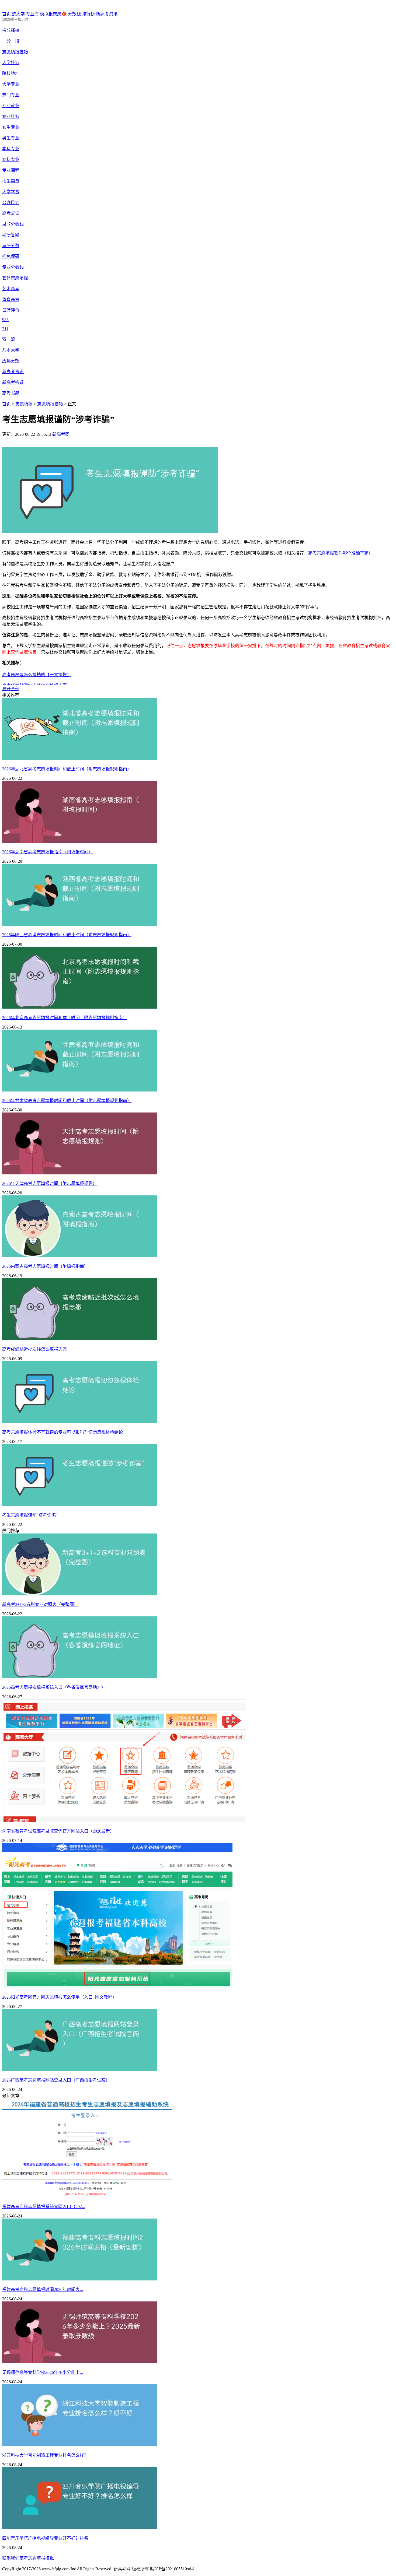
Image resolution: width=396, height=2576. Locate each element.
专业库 (32, 14)
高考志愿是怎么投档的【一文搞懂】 (37, 675)
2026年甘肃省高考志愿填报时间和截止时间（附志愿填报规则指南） (67, 1101)
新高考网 (61, 434)
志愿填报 (24, 404)
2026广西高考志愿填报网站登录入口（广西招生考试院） (56, 2080)
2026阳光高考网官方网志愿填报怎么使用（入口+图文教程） (59, 1997)
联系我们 (11, 2558)
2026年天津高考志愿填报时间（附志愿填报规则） (50, 1183)
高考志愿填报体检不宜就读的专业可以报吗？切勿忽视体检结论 (62, 1432)
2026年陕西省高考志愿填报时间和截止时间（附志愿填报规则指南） (67, 935)
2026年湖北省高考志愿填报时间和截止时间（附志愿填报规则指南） (67, 769)
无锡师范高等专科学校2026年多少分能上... (43, 2372)
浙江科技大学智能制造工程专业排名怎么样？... (47, 2455)
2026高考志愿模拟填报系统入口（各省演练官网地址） (54, 1687)
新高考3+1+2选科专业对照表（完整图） (40, 1604)
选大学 (18, 14)
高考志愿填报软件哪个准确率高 (338, 553)
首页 (6, 14)
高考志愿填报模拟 (37, 2558)
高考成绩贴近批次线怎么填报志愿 (34, 1349)
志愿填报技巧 (50, 404)
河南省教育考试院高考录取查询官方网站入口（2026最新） (58, 1831)
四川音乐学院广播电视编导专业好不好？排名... (47, 2538)
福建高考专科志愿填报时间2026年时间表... (43, 2289)
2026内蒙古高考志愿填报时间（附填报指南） (45, 1266)
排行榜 (88, 14)
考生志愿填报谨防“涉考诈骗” (30, 1515)
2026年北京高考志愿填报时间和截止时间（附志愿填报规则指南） (65, 1018)
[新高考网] (19, 8)
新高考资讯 (107, 14)
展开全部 (11, 689)
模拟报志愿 (51, 14)
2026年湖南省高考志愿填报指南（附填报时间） (47, 852)
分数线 (74, 14)
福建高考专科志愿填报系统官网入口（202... (44, 2207)
